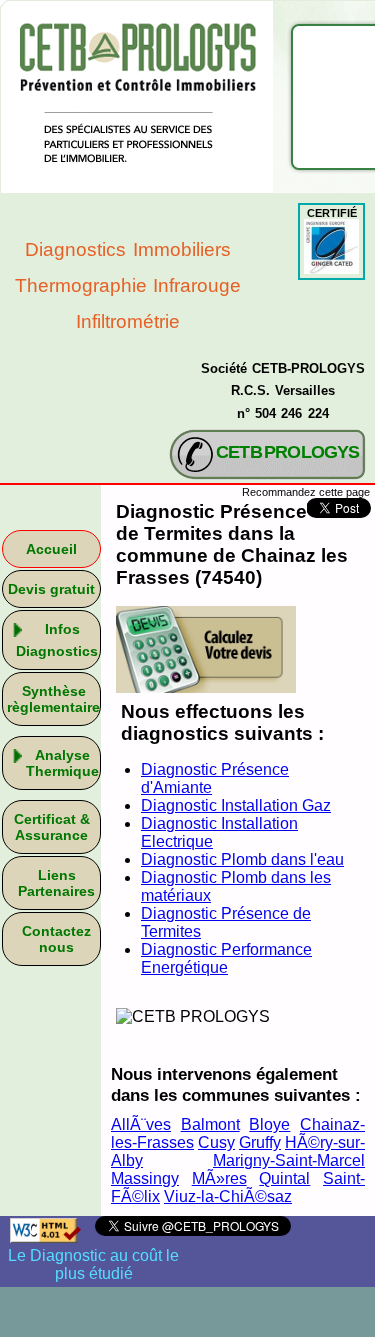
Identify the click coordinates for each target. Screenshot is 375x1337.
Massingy (145, 1178)
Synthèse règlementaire (53, 699)
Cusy (216, 1142)
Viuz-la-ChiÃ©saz (228, 1196)
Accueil (51, 549)
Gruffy (260, 1142)
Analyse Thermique (62, 763)
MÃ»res (219, 1178)
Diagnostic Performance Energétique (226, 958)
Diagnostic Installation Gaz (236, 805)
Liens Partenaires (56, 883)
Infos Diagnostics (57, 640)
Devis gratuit (51, 589)
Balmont (210, 1124)
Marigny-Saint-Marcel (289, 1160)
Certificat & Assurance (52, 827)
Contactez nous (56, 939)
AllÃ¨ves (141, 1124)
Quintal (284, 1178)
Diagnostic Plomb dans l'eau (242, 859)
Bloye (269, 1124)
